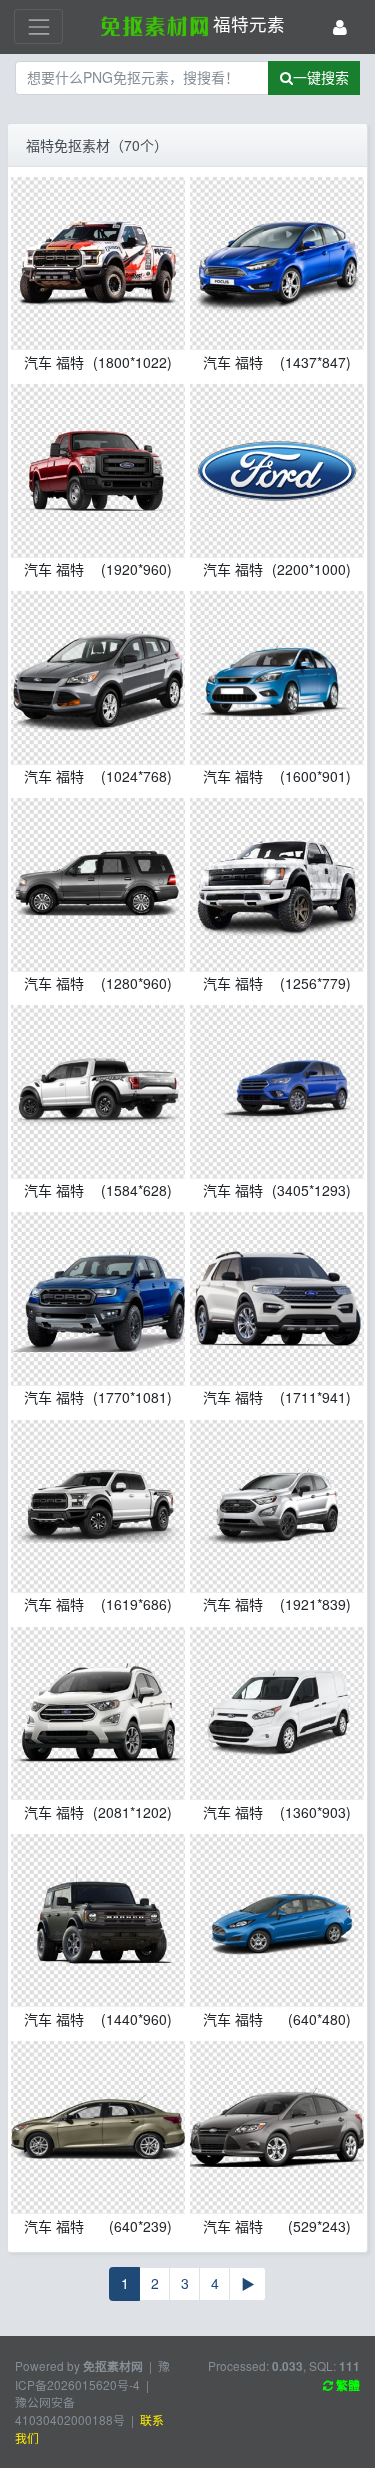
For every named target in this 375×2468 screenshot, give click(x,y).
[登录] (340, 26)
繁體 (346, 2385)
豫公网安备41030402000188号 (70, 2410)
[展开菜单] (38, 26)
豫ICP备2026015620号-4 (92, 2375)
